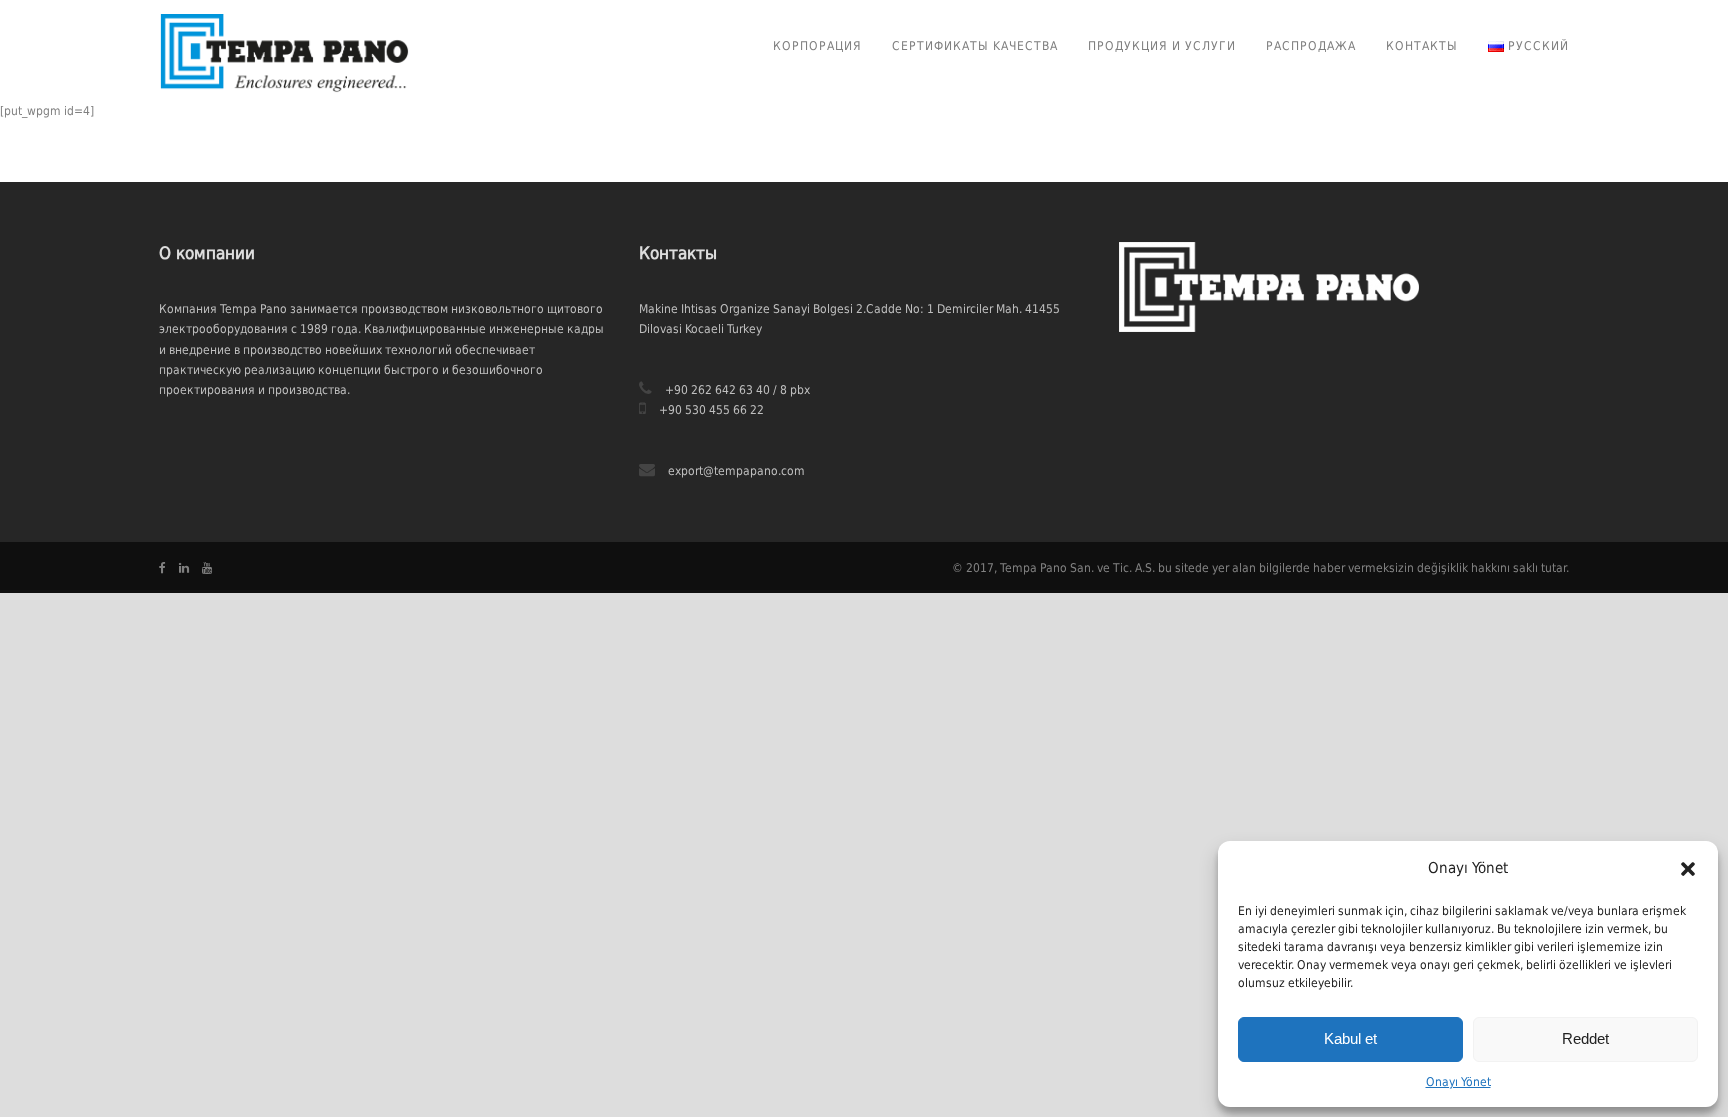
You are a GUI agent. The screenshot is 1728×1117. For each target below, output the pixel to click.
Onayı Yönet (1458, 1082)
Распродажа (1311, 46)
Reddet (1585, 1038)
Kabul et (1350, 1038)
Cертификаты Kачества (975, 46)
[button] (1688, 869)
